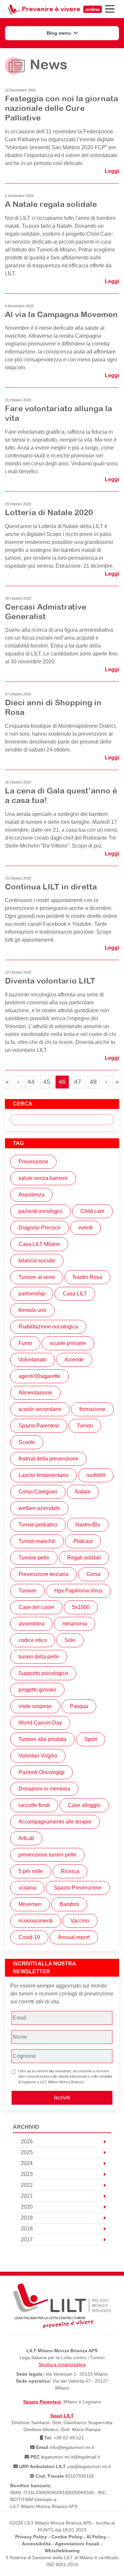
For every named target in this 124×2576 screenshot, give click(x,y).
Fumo (25, 1343)
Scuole (27, 1442)
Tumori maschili (37, 1541)
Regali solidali (84, 1558)
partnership (32, 1294)
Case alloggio (84, 1805)
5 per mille (31, 1871)
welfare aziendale (39, 1508)
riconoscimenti (36, 1921)
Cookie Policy (67, 2537)
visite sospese (35, 1706)
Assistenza (31, 1195)
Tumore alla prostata (42, 1739)
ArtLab (26, 1838)
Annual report (74, 1937)
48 (95, 1082)
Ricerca (70, 1871)
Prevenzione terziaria (43, 1574)
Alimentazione (35, 1393)
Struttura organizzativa (62, 2364)
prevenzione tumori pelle (47, 1855)
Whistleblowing (62, 2551)
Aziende (74, 1360)
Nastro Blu (88, 1525)
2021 (27, 2196)
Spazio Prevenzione (78, 1888)
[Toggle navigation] (110, 9)
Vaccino (80, 1921)
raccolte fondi (34, 1805)
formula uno (32, 1310)
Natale (83, 1492)
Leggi (112, 171)
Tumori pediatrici (38, 1525)
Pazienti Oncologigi (41, 1772)
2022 (27, 2185)
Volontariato (33, 1360)
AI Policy (96, 2537)
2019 (27, 2218)
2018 (27, 2229)
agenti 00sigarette (40, 1376)
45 (48, 1082)
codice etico (33, 1640)
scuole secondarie (40, 1409)
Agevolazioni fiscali (77, 2544)
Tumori (85, 1426)
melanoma (75, 1624)
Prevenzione (33, 1162)
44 (32, 1082)
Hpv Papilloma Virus (78, 1591)
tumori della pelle (39, 1657)
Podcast (83, 1541)
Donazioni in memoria (44, 1789)
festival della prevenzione (48, 1459)
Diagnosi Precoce (40, 1228)
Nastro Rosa (87, 1277)
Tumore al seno (37, 1277)
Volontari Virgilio (38, 1756)
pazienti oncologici (41, 1211)
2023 (27, 2174)
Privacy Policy (31, 2537)
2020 (27, 2207)
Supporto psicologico (43, 1673)
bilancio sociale (37, 1261)
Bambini (69, 1904)
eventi (85, 1228)
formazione (92, 1409)
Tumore (27, 1591)
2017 (27, 2240)
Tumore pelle (34, 1558)
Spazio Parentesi (39, 1426)
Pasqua (79, 1706)
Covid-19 (29, 1937)
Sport (91, 1739)
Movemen (30, 1904)
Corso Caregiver (38, 1492)
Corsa (93, 1574)
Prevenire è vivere (61, 9)
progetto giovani (37, 1690)
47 (79, 1082)
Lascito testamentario (43, 1475)
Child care (92, 1211)
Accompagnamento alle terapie (55, 1822)
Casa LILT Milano (39, 1244)
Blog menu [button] (60, 33)
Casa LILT (75, 1294)
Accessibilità (36, 2544)
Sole (70, 1640)
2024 (27, 2163)
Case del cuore (36, 1607)
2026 (27, 2141)
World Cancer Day (40, 1723)
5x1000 (81, 1607)
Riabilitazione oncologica (48, 1327)
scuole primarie (68, 1343)
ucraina (27, 1888)
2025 (27, 2152)
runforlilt (96, 1475)
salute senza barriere (43, 1178)
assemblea (31, 1624)
